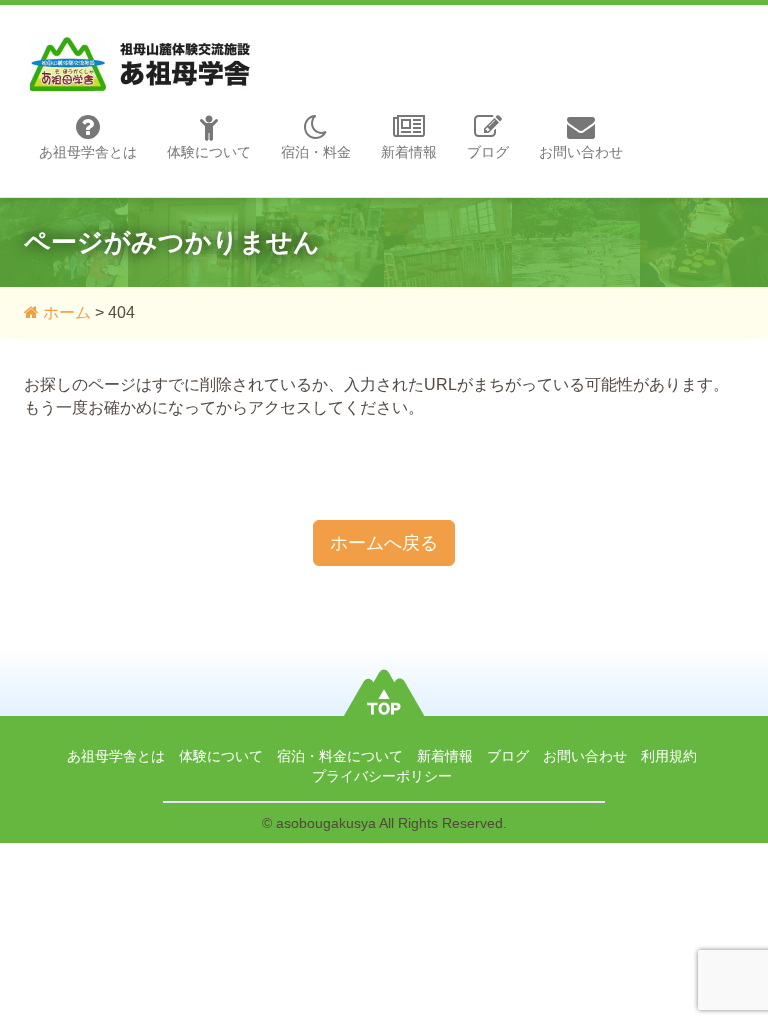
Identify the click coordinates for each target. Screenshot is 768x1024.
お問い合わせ (581, 152)
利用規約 (669, 756)
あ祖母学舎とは (88, 152)
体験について (209, 152)
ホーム (65, 312)
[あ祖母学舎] (141, 43)
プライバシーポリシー (382, 776)
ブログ (488, 152)
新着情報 (409, 152)
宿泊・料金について (340, 756)
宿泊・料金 (316, 152)
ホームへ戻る (384, 543)
